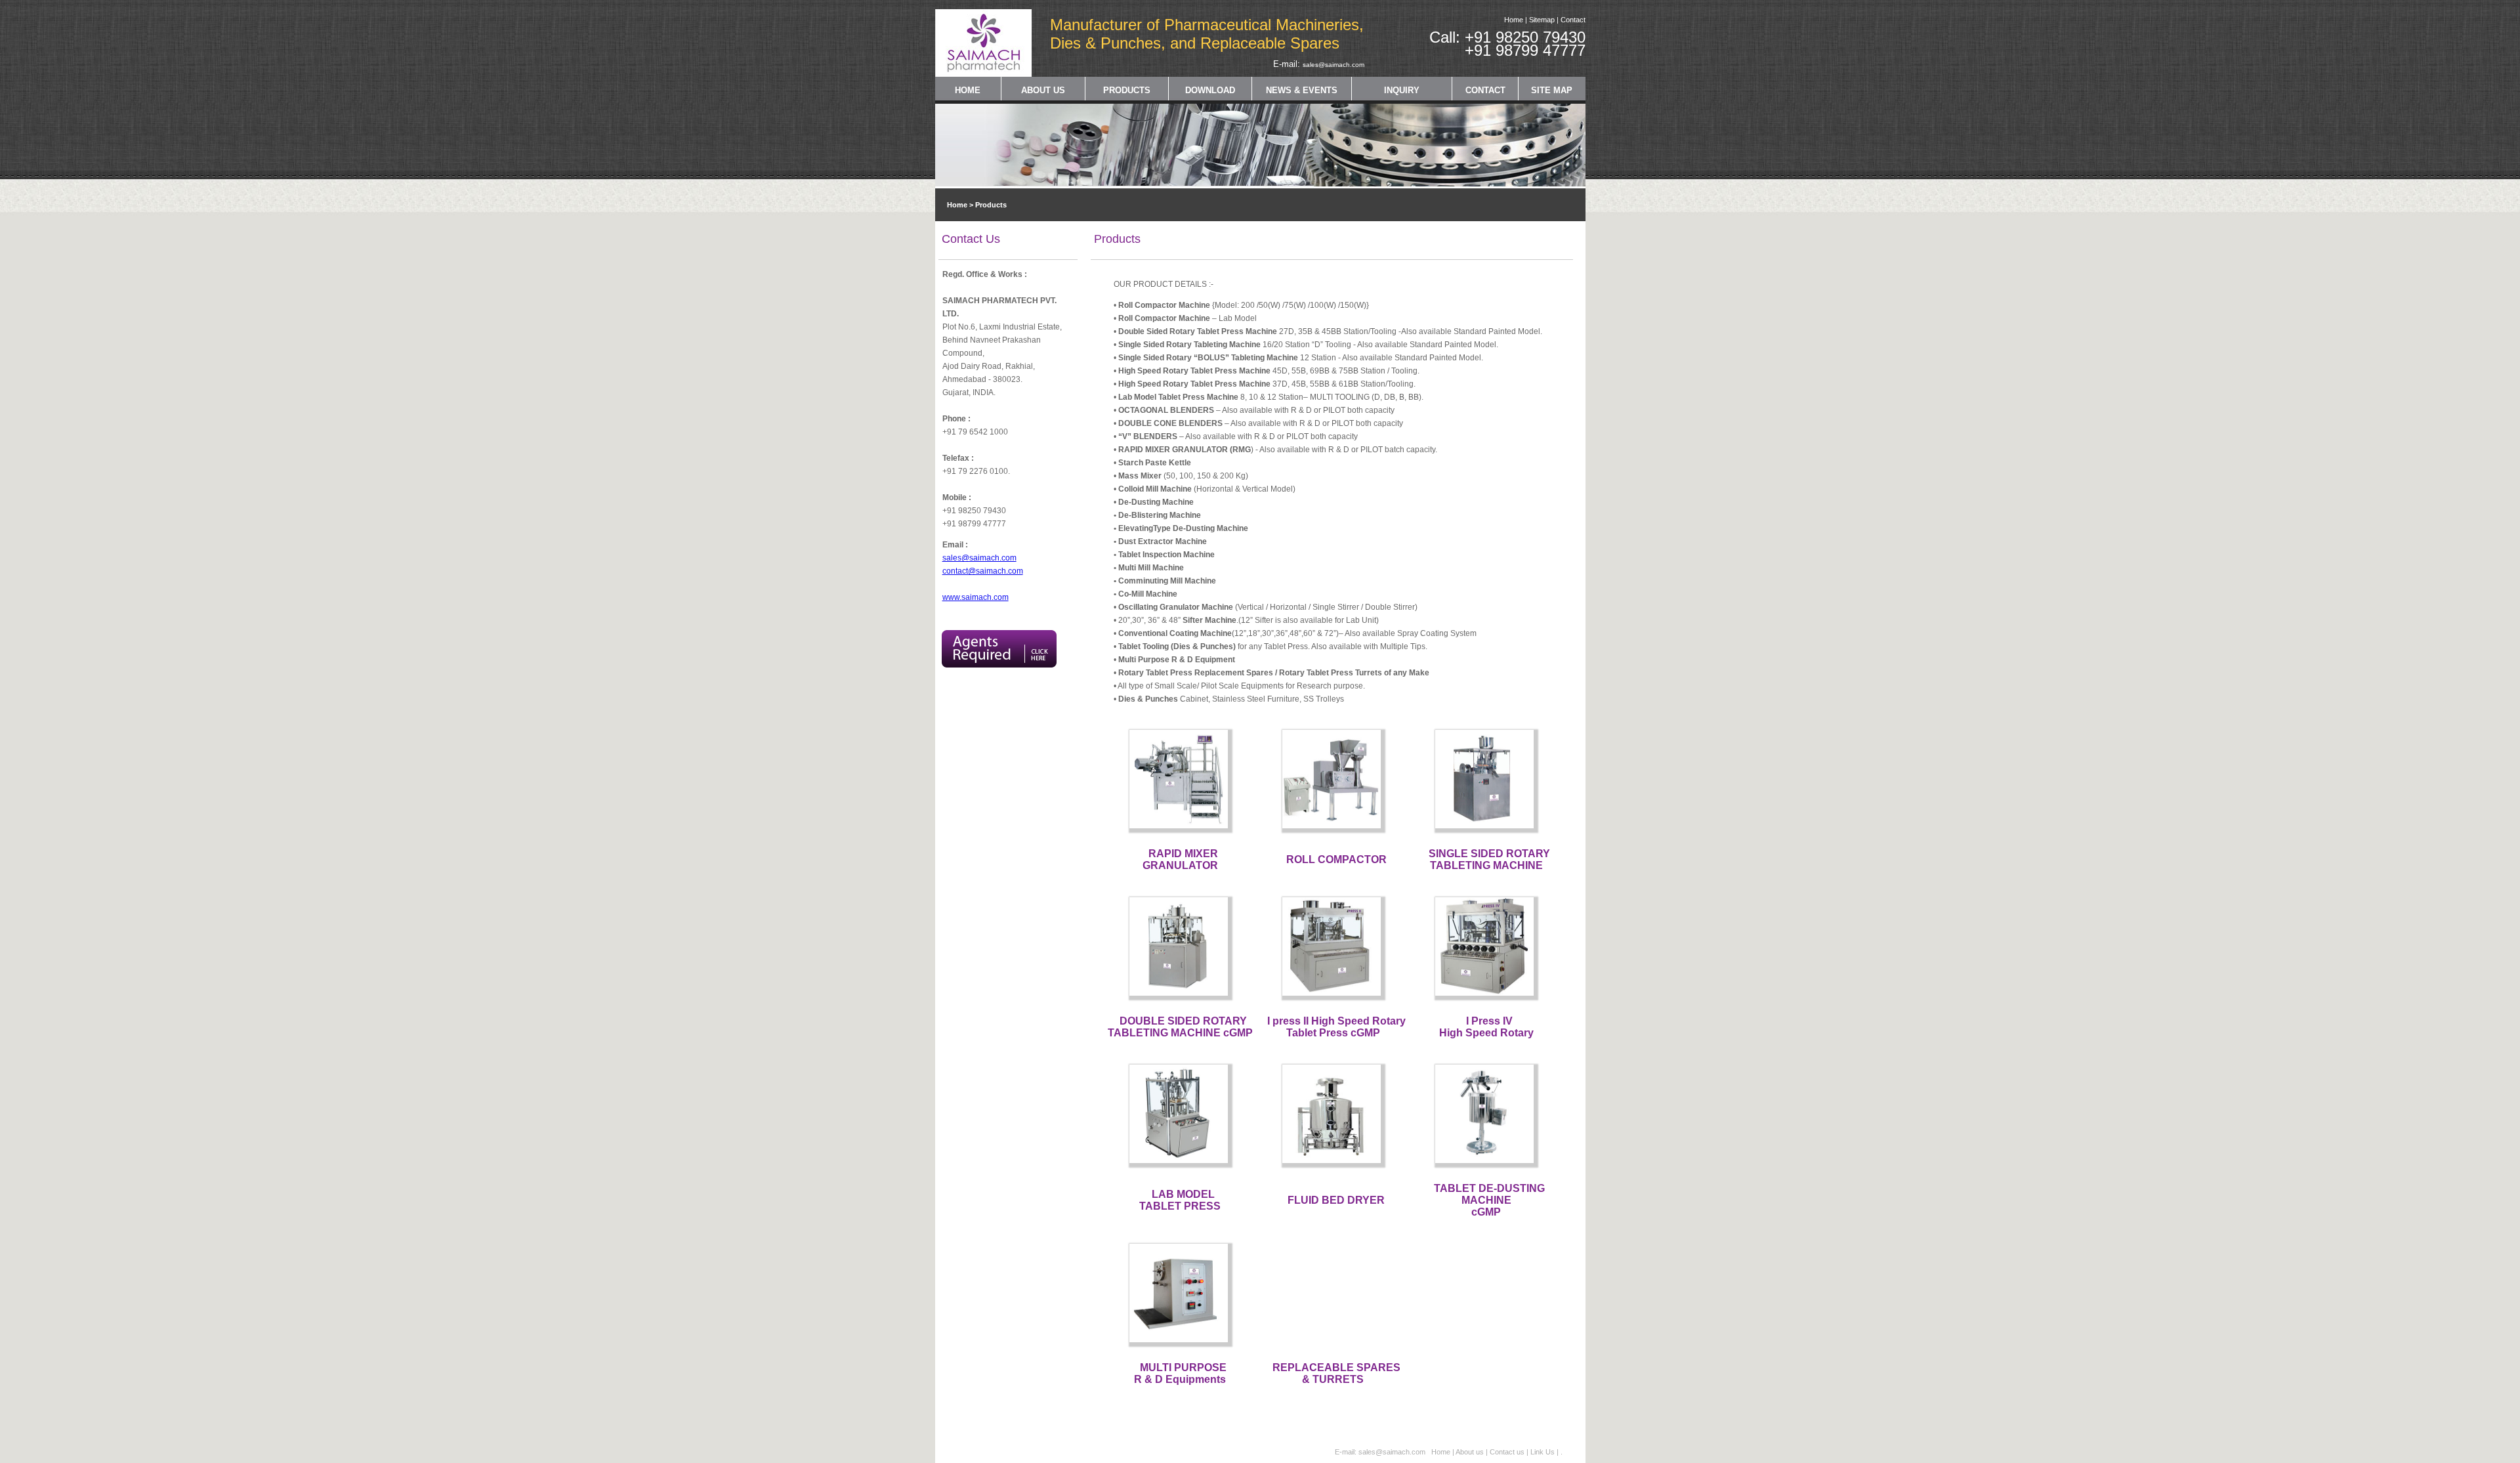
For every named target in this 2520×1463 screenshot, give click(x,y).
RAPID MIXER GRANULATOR (1181, 859)
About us (1470, 1452)
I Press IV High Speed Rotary (1486, 1027)
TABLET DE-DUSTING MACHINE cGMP (1489, 1200)
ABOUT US (1043, 90)
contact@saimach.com (983, 571)
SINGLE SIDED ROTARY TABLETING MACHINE (1489, 859)
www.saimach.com (976, 597)
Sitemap (1542, 20)
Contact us (1508, 1452)
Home (1514, 20)
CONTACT (1485, 90)
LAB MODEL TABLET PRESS (1180, 1200)
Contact (1573, 20)
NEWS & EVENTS (1302, 90)
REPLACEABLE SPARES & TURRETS (1336, 1373)
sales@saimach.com (1333, 65)
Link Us (1543, 1452)
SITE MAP (1552, 90)
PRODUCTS (1127, 90)
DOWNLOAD (1210, 90)
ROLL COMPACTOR (1336, 859)
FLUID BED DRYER (1336, 1200)
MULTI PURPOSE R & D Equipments (1180, 1373)
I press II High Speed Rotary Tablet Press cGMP (1336, 1027)
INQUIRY (1402, 90)
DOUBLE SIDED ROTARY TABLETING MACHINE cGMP (1180, 1027)
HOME (968, 90)
